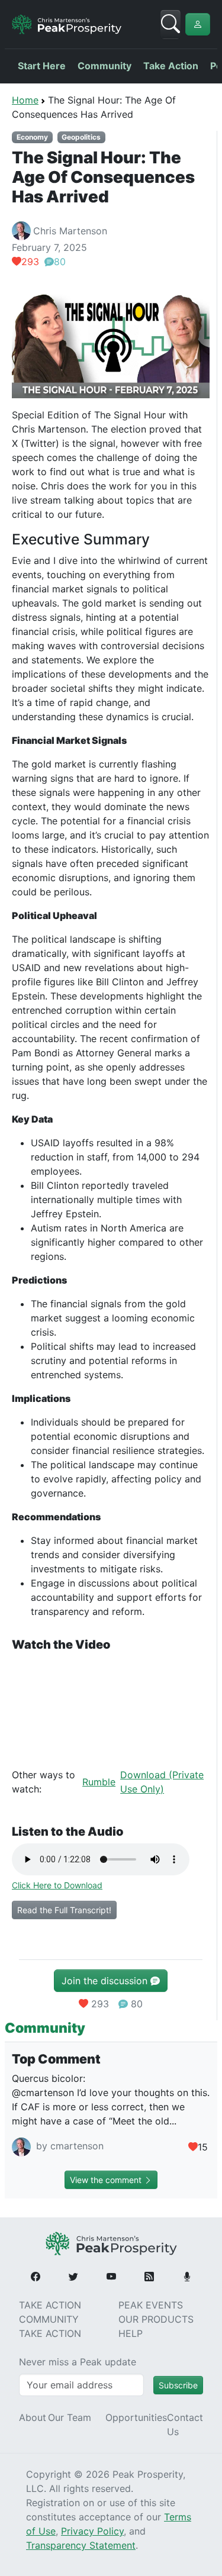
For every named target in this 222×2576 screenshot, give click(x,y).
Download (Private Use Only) (162, 1782)
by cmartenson (68, 2146)
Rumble (99, 1782)
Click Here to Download (57, 1885)
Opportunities (136, 2417)
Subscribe (178, 2385)
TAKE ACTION (50, 2305)
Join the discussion (106, 1981)
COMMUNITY (49, 2319)
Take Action (171, 66)
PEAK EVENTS (151, 2305)
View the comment (107, 2180)
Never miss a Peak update (78, 2362)
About (33, 2417)
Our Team (70, 2417)
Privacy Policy (92, 2531)
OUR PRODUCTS (156, 2319)
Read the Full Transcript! (64, 1910)
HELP (131, 2333)
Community (104, 66)
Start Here (42, 66)
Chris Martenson (70, 231)
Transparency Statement (81, 2545)
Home (25, 100)
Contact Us (185, 2425)
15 (203, 2147)
